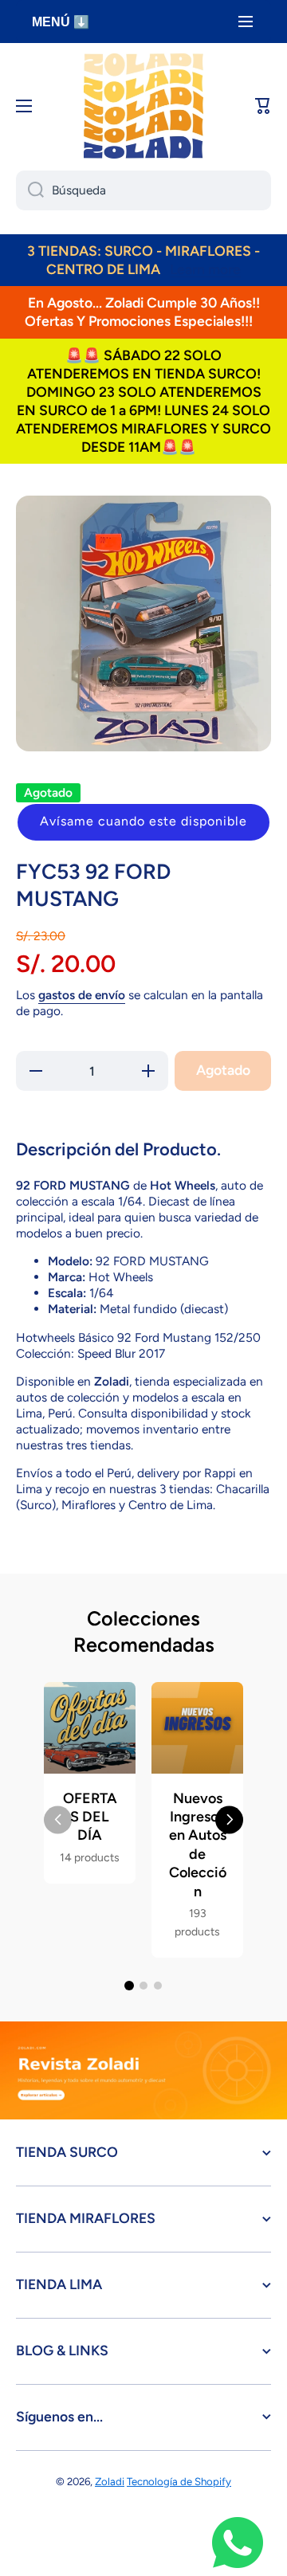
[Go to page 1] (129, 1986)
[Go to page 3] (158, 1986)
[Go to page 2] (143, 1986)
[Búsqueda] (30, 190)
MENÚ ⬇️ (61, 22)
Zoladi (110, 2481)
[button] (143, 822)
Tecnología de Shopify (179, 2481)
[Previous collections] (58, 1819)
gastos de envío (82, 995)
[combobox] (143, 190)
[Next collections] (229, 1819)
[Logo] (143, 106)
